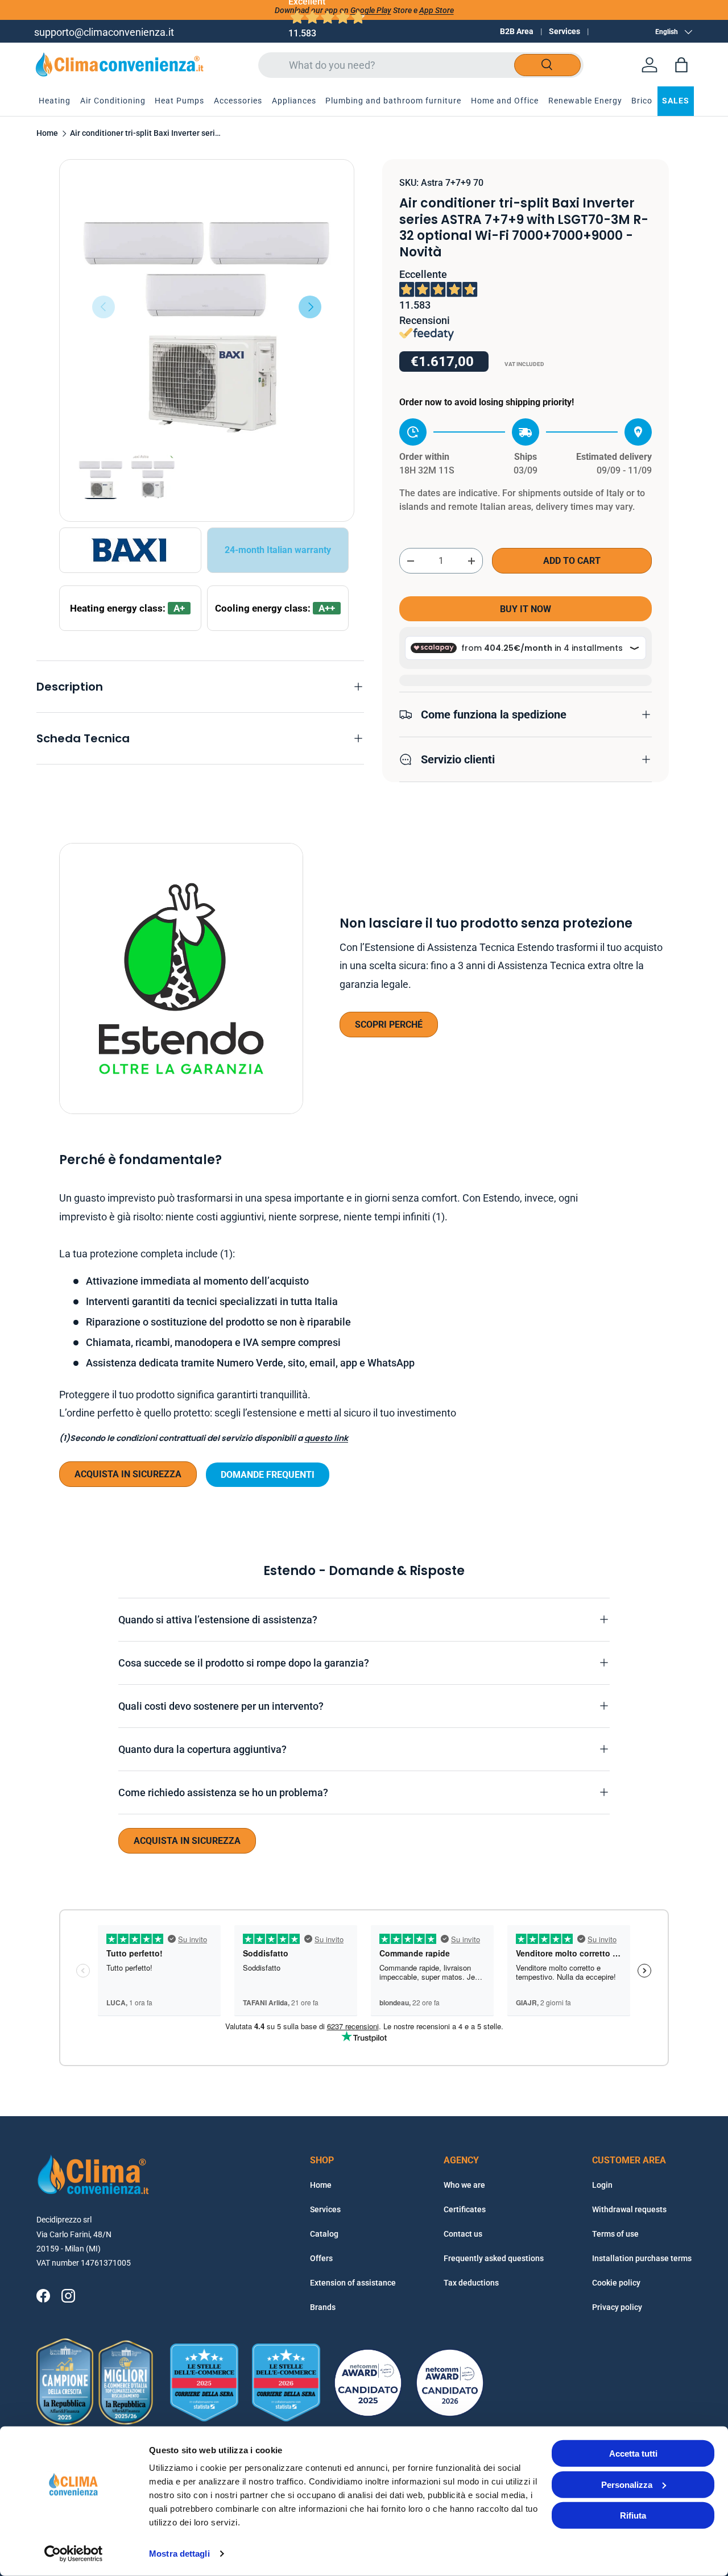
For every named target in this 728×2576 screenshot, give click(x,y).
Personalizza (627, 2484)
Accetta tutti (633, 2454)
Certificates (465, 2209)
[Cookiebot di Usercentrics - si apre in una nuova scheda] (74, 2554)
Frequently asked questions (494, 2258)
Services (564, 31)
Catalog (324, 2234)
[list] (207, 307)
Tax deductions (471, 2283)
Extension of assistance (353, 2283)
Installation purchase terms (642, 2258)
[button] (681, 65)
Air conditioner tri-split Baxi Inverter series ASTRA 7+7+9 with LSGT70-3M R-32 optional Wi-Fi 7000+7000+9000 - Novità (147, 134)
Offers (321, 2258)
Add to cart (572, 561)
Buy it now (526, 609)
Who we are (464, 2185)
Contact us (463, 2234)
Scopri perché (389, 1025)
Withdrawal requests (629, 2209)
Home (47, 134)
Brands (323, 2307)
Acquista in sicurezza (128, 1474)
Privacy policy (617, 2307)
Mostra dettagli (179, 2554)
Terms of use (615, 2234)
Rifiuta (633, 2515)
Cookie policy (616, 2283)
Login (602, 2185)
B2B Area (517, 31)
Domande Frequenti (268, 1475)
